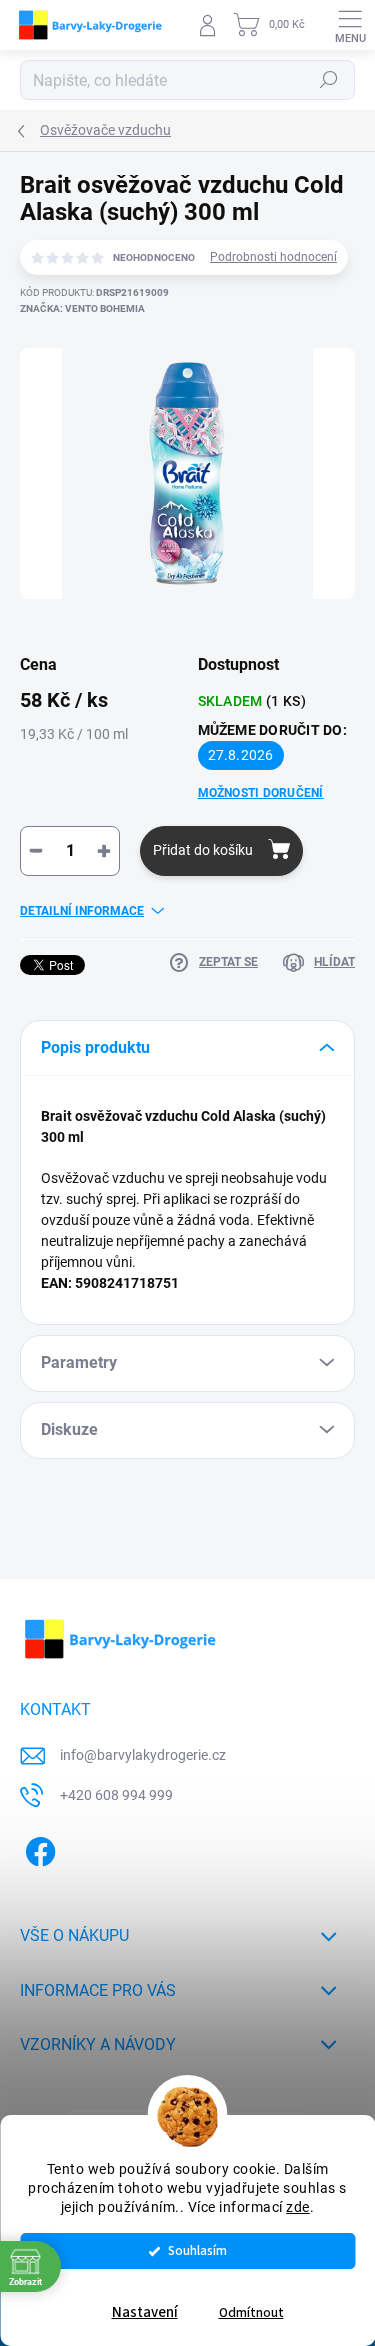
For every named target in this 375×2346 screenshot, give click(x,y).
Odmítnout (251, 2312)
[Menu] (350, 25)
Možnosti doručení (261, 793)
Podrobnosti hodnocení (273, 257)
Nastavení (145, 2312)
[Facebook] (37, 1848)
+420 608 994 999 (116, 1795)
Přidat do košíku (203, 850)
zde (298, 2207)
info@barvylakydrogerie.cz (143, 1755)
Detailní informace (82, 911)
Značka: (82, 308)
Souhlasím (197, 2250)
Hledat (329, 80)
